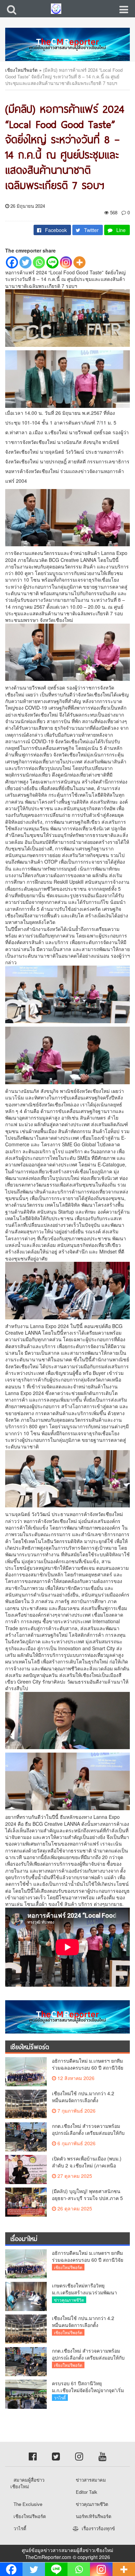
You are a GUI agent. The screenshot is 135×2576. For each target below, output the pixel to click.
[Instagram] (66, 262)
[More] (79, 262)
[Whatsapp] (39, 262)
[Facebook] (12, 262)
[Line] (52, 262)
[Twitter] (25, 262)
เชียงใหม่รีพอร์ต (21, 70)
